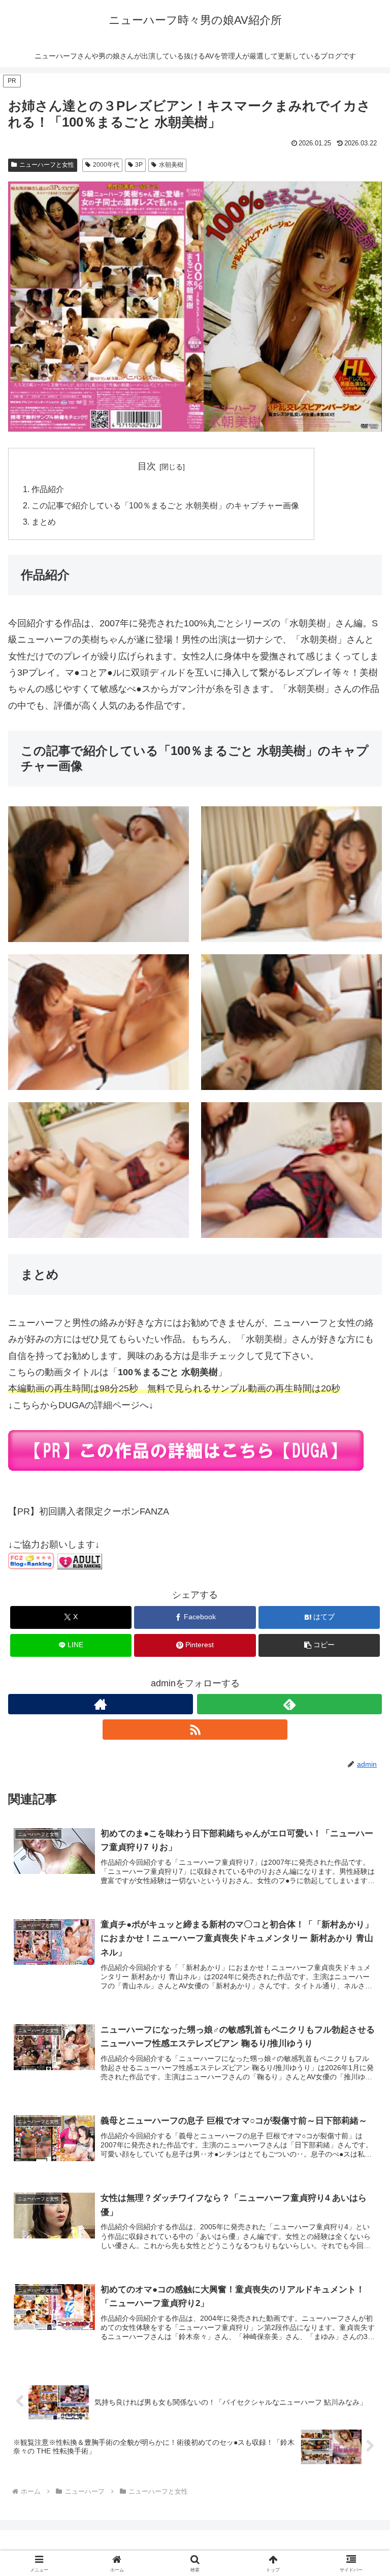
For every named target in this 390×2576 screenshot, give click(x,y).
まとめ (44, 522)
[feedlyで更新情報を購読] (289, 1704)
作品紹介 (48, 489)
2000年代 (106, 165)
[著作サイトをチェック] (101, 1704)
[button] (319, 1645)
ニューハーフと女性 (47, 165)
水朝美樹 (171, 165)
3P (139, 165)
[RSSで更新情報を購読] (195, 1730)
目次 (147, 466)
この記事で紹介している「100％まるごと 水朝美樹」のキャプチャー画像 (165, 505)
